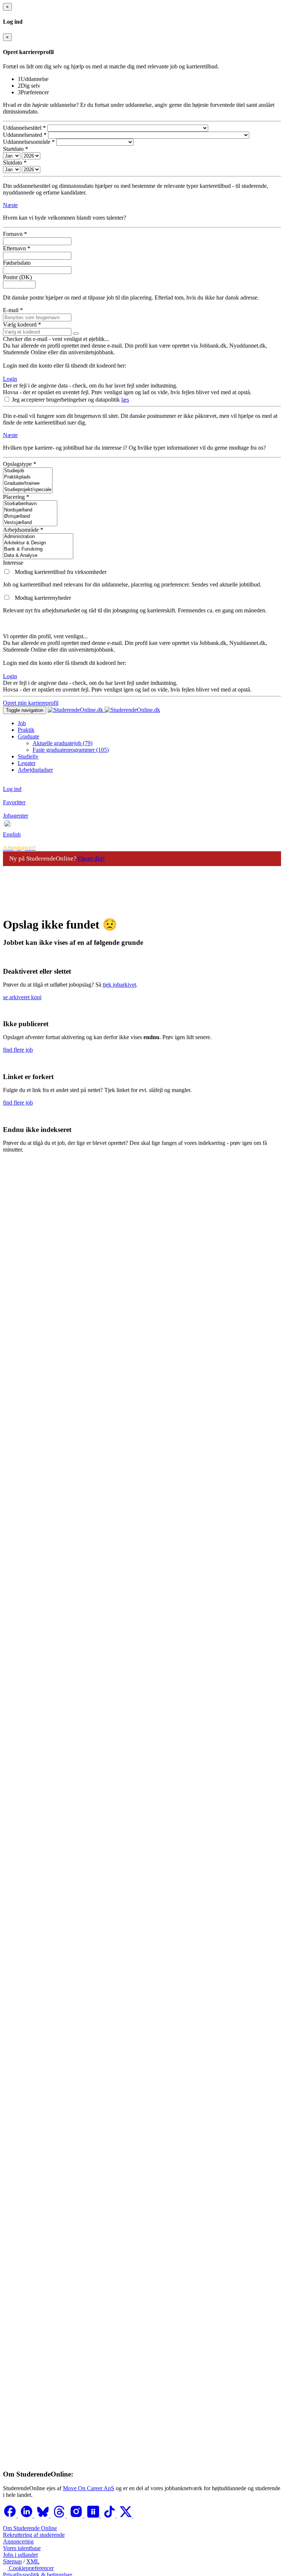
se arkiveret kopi (22, 997)
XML (33, 2561)
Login (10, 379)
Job (22, 723)
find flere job (18, 1050)
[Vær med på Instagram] (77, 2516)
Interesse (13, 563)
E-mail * (13, 310)
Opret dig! (92, 858)
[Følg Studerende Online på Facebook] (10, 2516)
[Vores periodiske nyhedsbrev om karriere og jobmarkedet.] (7, 598)
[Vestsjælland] (30, 523)
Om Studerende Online (30, 2528)
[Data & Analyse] (38, 556)
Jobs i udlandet (20, 2555)
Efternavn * (17, 248)
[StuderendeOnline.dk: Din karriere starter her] (104, 710)
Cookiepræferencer (31, 2568)
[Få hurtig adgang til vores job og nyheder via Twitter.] (126, 2516)
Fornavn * (15, 234)
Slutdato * (15, 163)
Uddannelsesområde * (29, 142)
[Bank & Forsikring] (38, 549)
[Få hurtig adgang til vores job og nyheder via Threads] (60, 2516)
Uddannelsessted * (25, 135)
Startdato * (16, 149)
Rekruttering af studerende (34, 2535)
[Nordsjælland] (30, 510)
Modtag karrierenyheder (43, 598)
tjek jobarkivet (119, 985)
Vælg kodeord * (22, 324)
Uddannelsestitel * (24, 128)
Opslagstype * (20, 464)
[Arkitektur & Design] (38, 543)
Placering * (16, 497)
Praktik (26, 730)
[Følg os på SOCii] (94, 2516)
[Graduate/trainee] (28, 484)
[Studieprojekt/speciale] (28, 490)
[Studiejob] (28, 471)
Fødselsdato (17, 263)
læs (125, 400)
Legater (27, 763)
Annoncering (18, 2541)
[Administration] (38, 537)
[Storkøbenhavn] (30, 504)
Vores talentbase (22, 2548)
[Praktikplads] (28, 477)
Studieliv (28, 756)
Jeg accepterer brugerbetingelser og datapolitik (67, 400)
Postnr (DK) (17, 277)
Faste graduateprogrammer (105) (71, 750)
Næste (10, 205)
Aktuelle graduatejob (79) (62, 743)
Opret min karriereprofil (31, 703)
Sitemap (12, 2561)
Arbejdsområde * (23, 530)
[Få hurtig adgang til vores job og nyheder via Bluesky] (44, 2516)
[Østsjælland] (30, 516)
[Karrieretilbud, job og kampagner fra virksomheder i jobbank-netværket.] (7, 572)
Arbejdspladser (35, 770)
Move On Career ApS (89, 2488)
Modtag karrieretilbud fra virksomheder (61, 572)
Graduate (28, 736)
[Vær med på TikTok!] (110, 2516)
